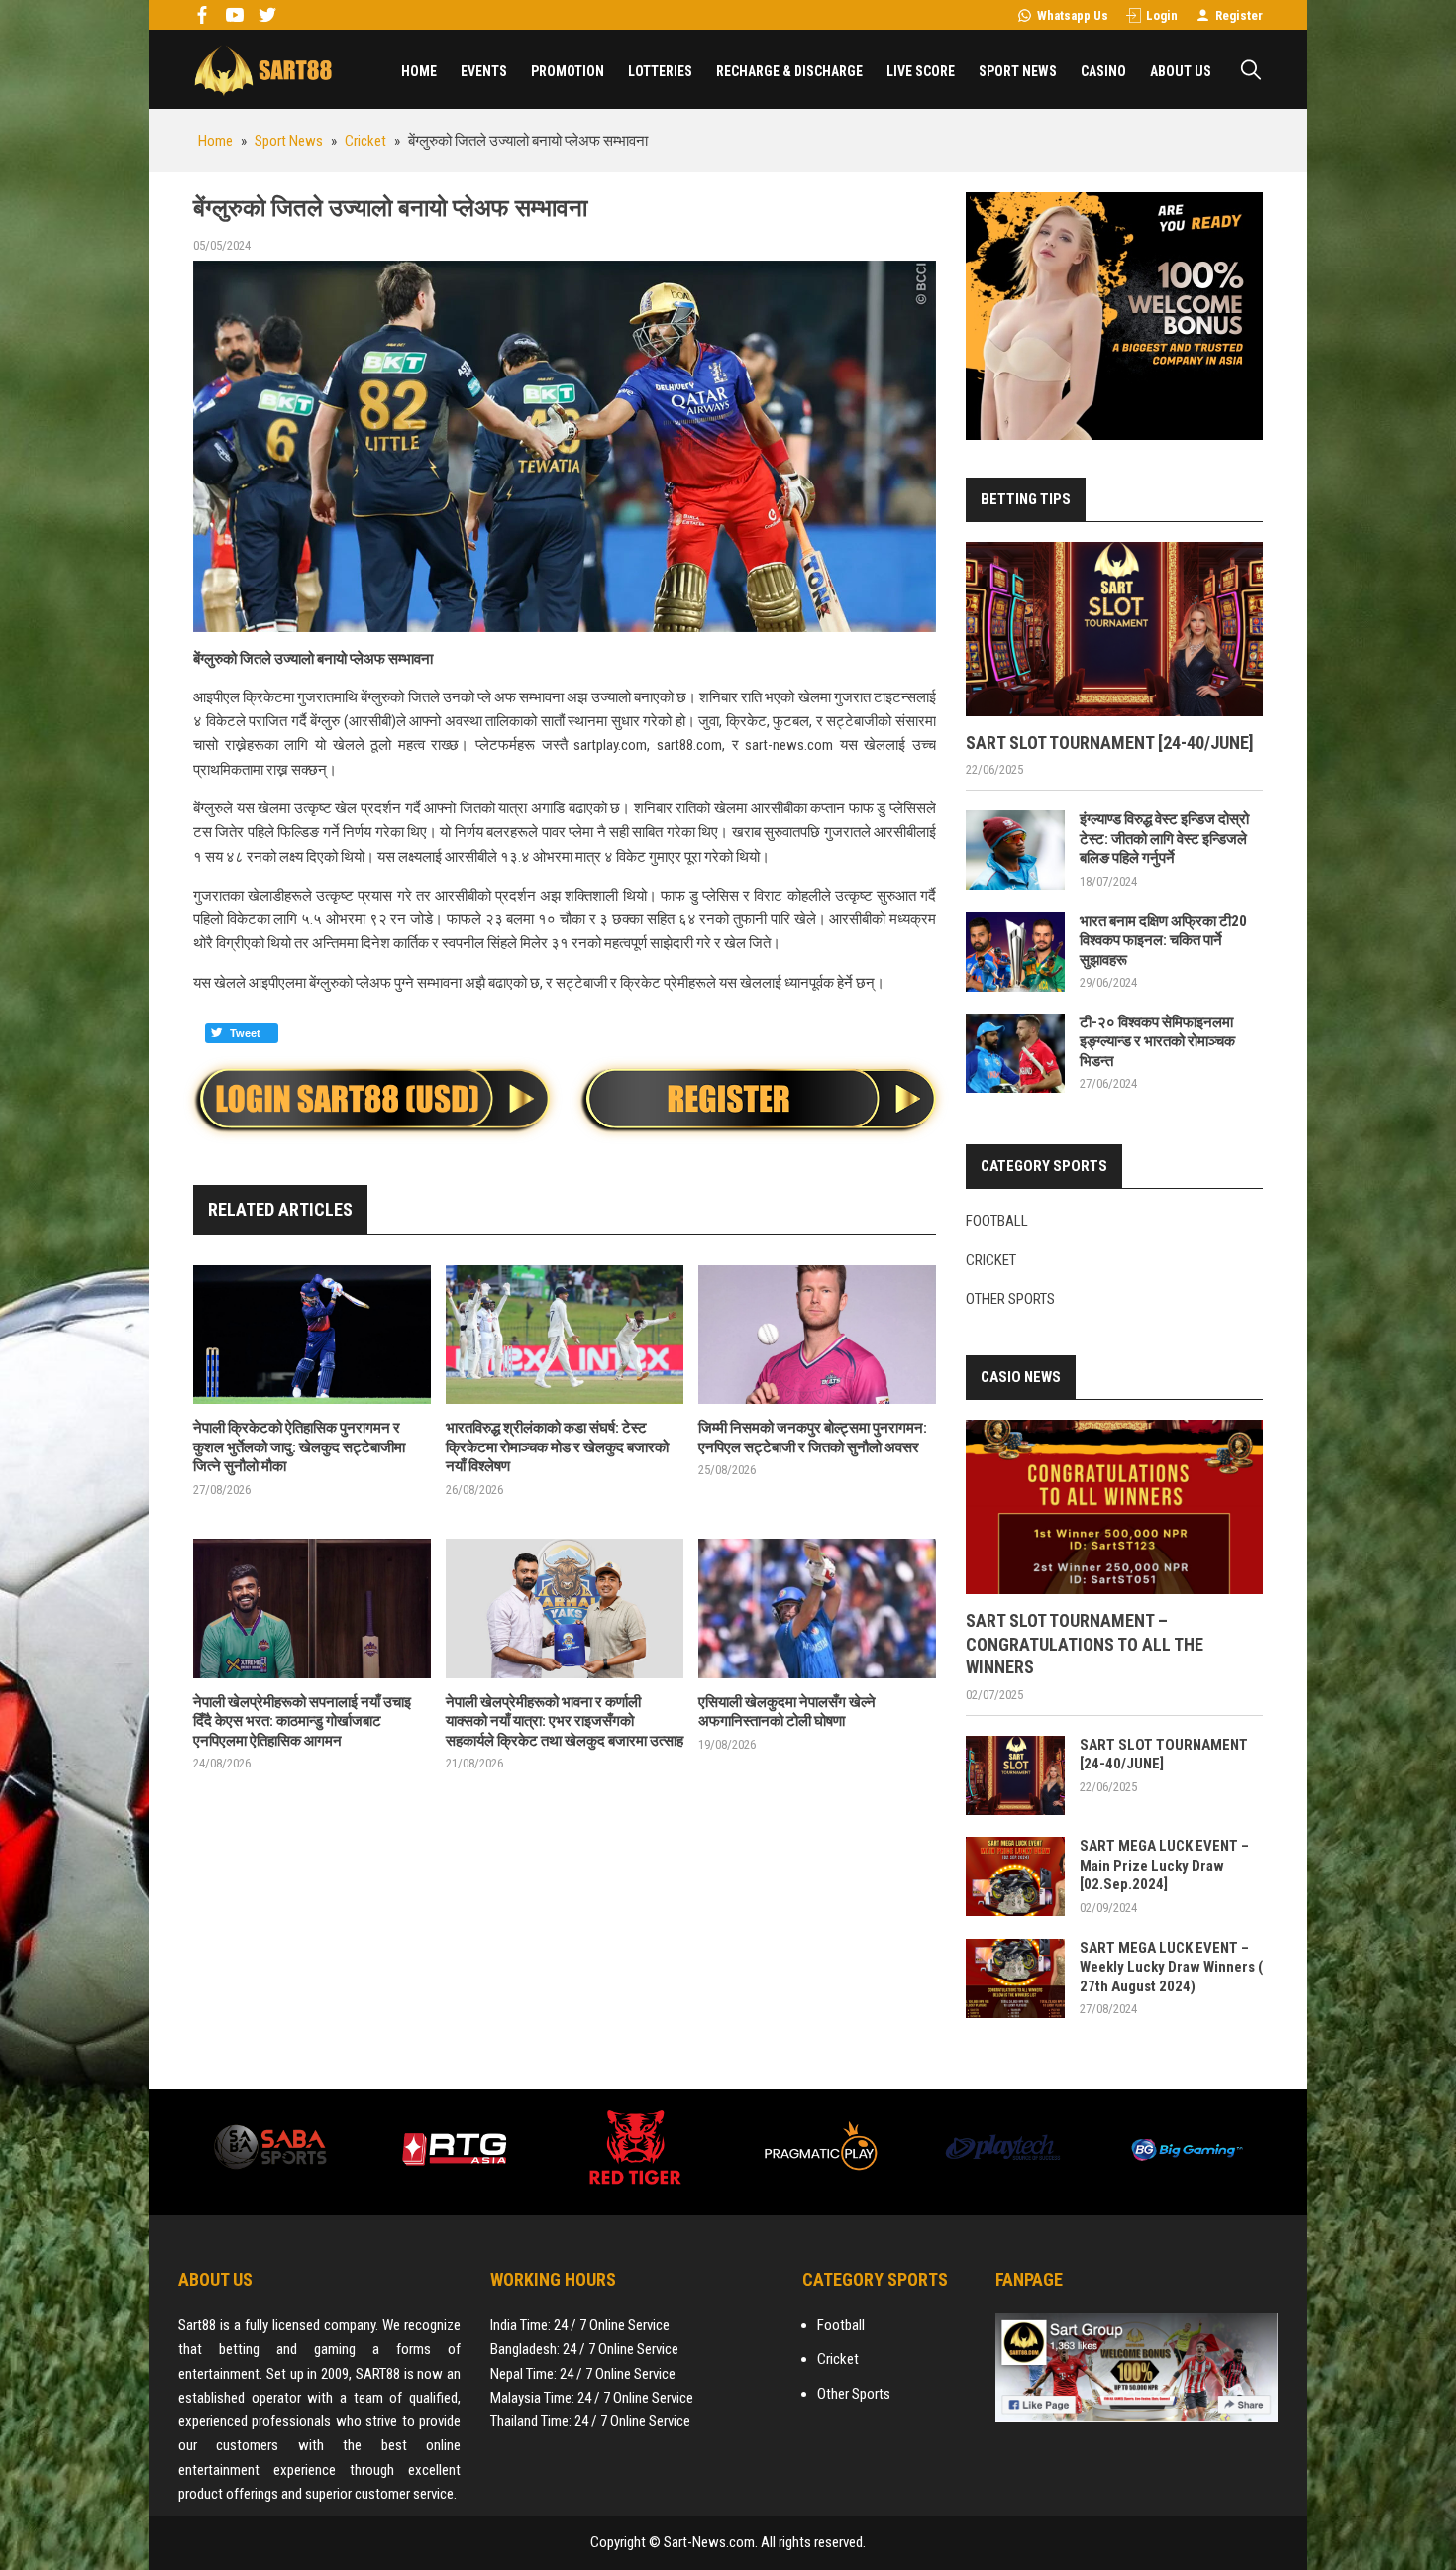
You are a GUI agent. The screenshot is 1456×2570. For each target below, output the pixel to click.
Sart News (262, 69)
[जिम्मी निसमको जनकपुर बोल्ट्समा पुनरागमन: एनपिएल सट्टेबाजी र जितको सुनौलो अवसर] (817, 1335)
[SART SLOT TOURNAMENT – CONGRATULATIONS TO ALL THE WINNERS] (1114, 1507)
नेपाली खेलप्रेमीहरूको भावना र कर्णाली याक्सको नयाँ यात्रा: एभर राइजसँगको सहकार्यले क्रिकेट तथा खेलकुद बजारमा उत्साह (565, 1721)
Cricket (991, 1260)
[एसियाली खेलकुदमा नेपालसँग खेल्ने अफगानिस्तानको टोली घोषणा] (817, 1608)
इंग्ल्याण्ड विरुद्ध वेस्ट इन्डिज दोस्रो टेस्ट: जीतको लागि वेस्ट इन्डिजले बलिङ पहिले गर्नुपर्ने (1164, 839)
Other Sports (1010, 1299)
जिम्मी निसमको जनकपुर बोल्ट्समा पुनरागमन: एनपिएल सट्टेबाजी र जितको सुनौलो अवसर (813, 1438)
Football (997, 1221)
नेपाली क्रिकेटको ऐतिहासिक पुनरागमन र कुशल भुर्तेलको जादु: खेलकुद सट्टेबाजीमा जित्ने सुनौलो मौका (299, 1447)
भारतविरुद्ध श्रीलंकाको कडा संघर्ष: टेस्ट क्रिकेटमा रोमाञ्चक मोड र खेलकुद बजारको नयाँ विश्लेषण (557, 1447)
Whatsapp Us (1073, 15)
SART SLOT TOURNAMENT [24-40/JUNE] (1110, 743)
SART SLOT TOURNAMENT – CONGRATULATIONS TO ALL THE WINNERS (1085, 1644)
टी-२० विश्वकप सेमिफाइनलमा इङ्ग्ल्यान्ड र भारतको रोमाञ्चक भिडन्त (1157, 1042)
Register (1239, 15)
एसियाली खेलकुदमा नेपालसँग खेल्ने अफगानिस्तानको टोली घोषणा (787, 1712)
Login (1162, 15)
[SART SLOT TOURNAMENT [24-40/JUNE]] (1114, 629)
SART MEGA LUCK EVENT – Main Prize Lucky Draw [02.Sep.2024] (1164, 1865)
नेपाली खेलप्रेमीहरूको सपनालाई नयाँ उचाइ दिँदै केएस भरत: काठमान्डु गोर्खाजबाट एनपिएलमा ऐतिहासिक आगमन (302, 1721)
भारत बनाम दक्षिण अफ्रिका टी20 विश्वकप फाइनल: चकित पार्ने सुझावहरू (1163, 941)
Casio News (1021, 1377)
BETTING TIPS (1026, 499)
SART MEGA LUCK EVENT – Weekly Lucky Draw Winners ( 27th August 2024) (1171, 1967)
